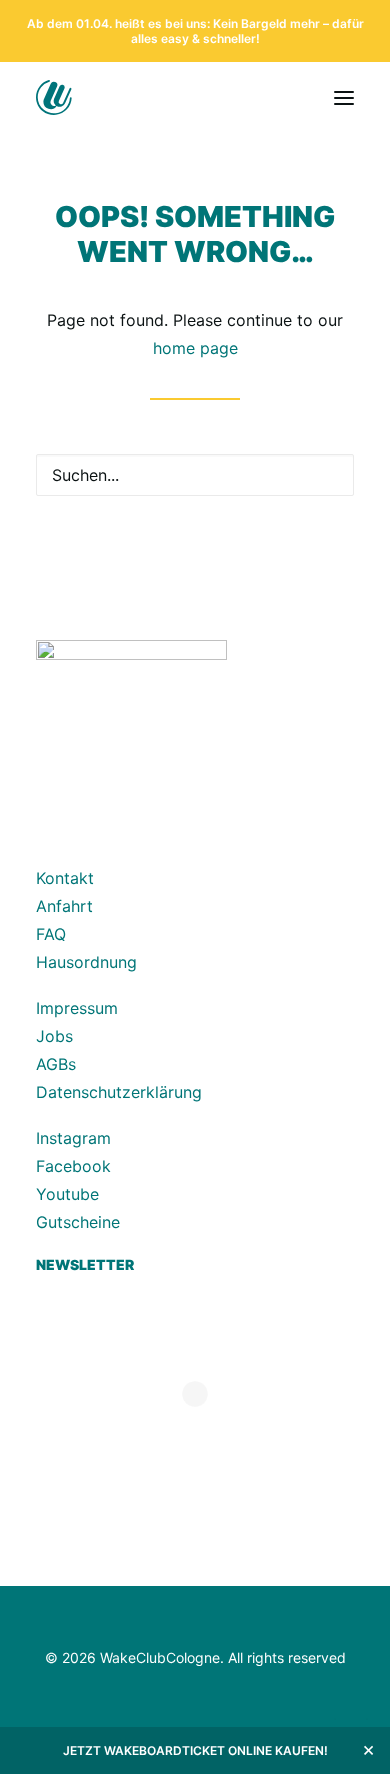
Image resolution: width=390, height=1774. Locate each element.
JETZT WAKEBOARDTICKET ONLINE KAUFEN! (195, 1750)
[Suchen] (195, 475)
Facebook (73, 1166)
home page (195, 348)
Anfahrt (64, 906)
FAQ (51, 934)
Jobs (54, 1036)
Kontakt (65, 878)
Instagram (73, 1138)
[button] (344, 97)
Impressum (77, 1008)
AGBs (56, 1064)
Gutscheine (78, 1222)
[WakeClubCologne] (91, 97)
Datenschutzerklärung (119, 1092)
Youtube (67, 1194)
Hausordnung (86, 962)
